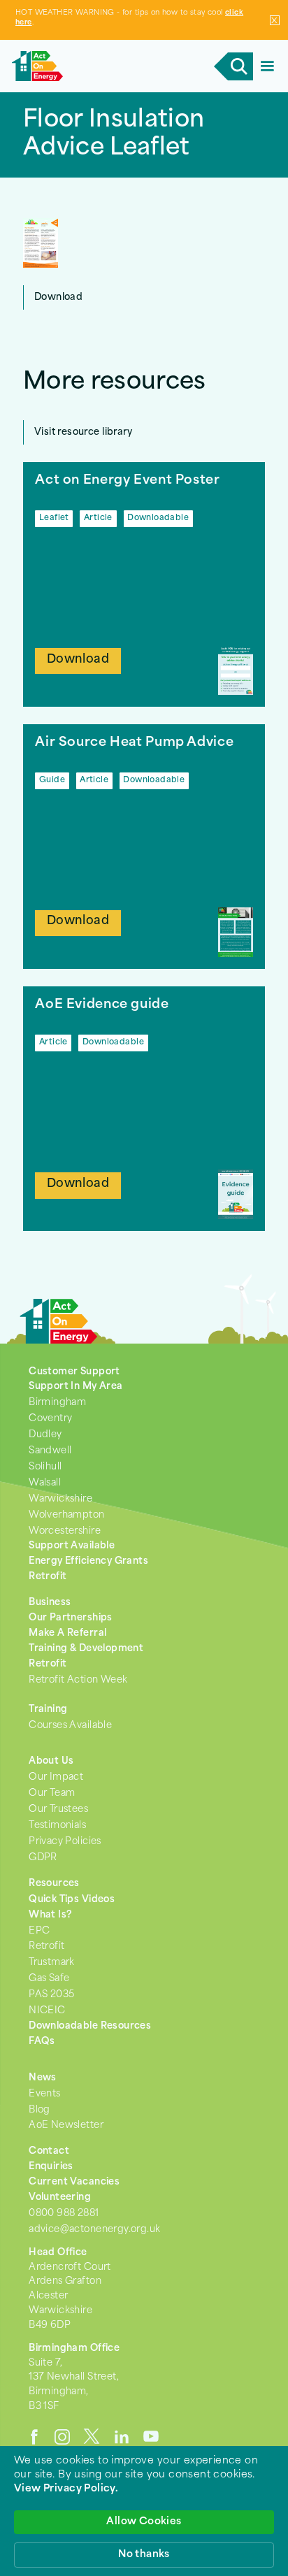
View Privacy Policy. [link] (66, 2489)
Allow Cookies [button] (144, 2522)
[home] (110, 66)
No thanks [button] (144, 2555)
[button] (267, 66)
